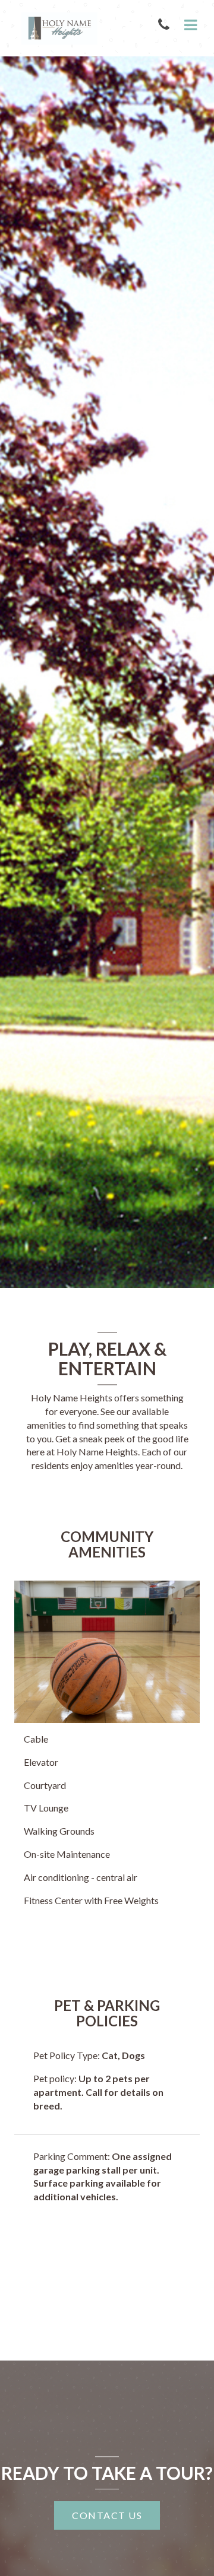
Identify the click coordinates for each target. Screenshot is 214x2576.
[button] (166, 25)
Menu (188, 26)
